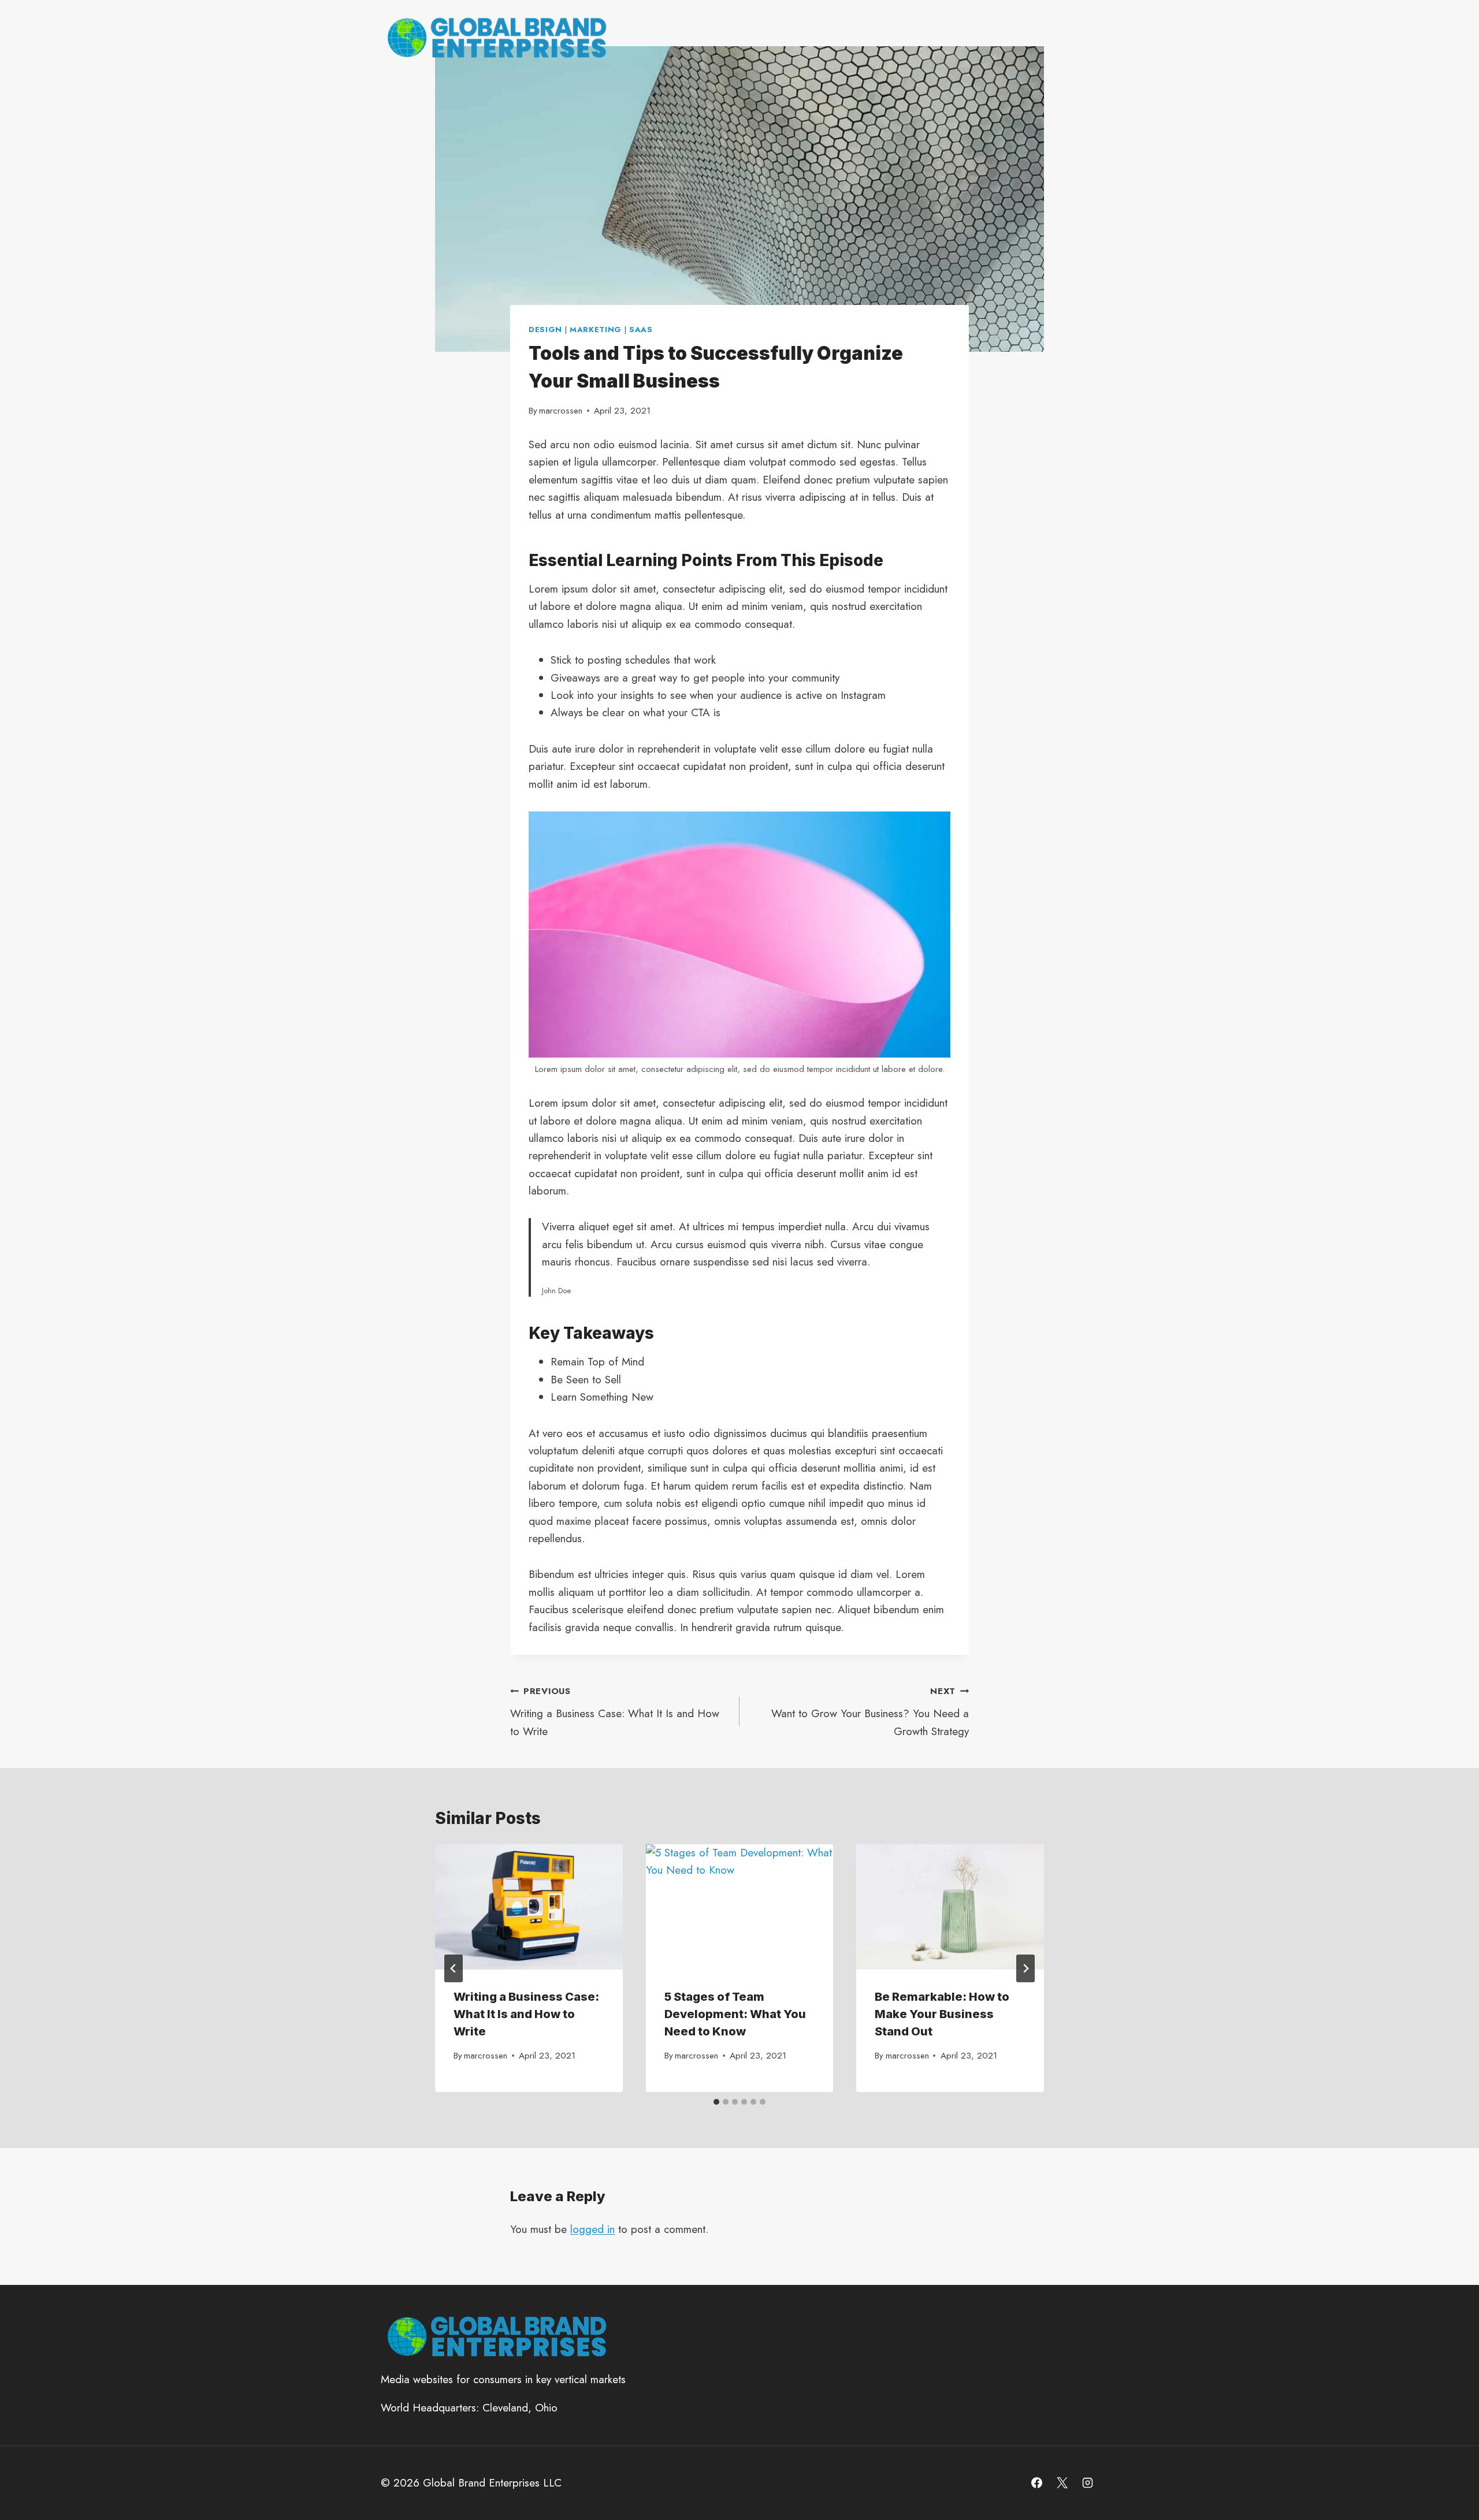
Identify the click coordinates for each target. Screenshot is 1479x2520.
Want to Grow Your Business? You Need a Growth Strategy (870, 1712)
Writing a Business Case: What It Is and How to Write (615, 1712)
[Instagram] (1087, 2483)
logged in (592, 2229)
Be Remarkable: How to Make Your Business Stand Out (942, 2014)
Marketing (596, 330)
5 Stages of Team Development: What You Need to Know (735, 2014)
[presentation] (529, 1907)
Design (545, 330)
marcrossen (561, 411)
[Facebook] (1037, 2483)
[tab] (716, 2102)
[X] (1062, 2483)
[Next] (1025, 1968)
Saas (641, 330)
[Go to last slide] (454, 1968)
